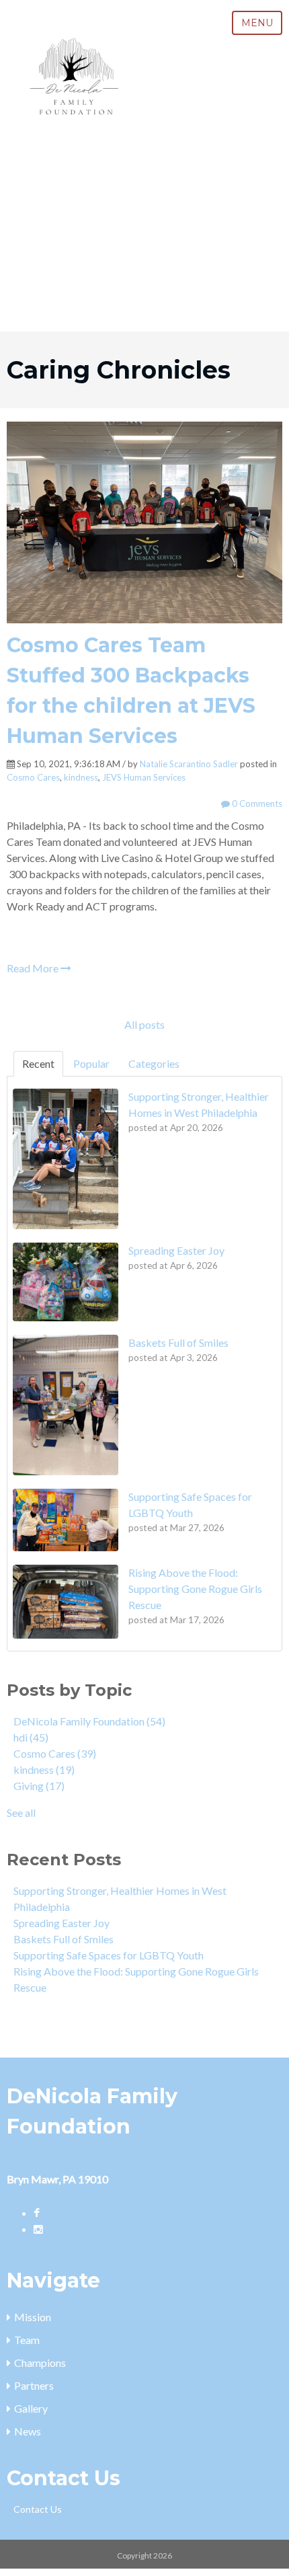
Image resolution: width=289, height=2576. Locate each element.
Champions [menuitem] (40, 2363)
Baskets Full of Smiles (64, 1939)
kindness (81, 777)
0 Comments (256, 804)
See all (21, 1812)
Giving (39, 1786)
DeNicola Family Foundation (89, 1721)
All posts (144, 1024)
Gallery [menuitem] (31, 2408)
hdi (31, 1737)
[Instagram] (38, 2229)
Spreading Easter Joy (61, 1923)
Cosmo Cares (33, 777)
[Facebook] (37, 2213)
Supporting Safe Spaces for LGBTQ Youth (109, 1955)
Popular (91, 1063)
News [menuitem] (28, 2431)
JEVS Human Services (144, 777)
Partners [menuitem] (34, 2385)
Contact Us (38, 2509)
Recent (38, 1063)
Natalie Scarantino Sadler (189, 764)
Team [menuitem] (27, 2340)
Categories (154, 1063)
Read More (34, 968)
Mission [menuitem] (33, 2317)
